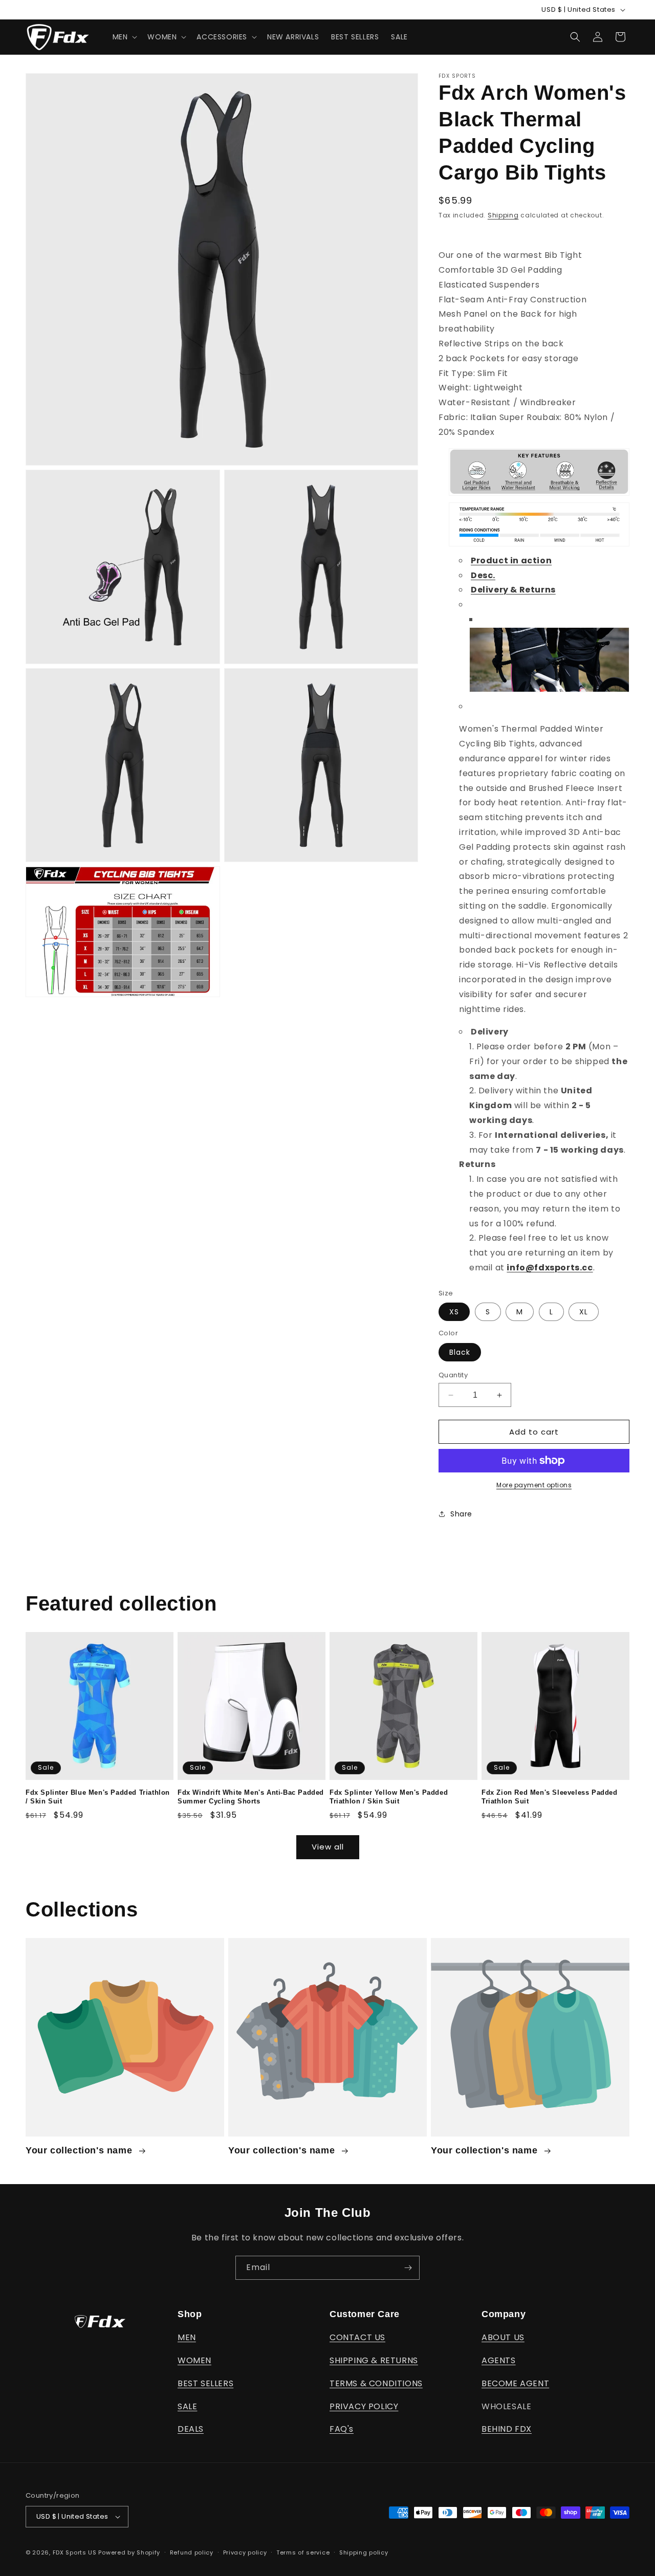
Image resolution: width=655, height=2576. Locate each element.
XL (584, 1312)
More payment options (534, 1485)
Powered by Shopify (129, 2552)
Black (460, 1352)
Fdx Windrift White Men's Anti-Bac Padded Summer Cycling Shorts (251, 1797)
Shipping (503, 215)
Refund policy (192, 2552)
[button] (124, 37)
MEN (187, 2337)
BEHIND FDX (507, 2429)
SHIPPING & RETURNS (374, 2360)
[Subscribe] (408, 2268)
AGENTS (499, 2360)
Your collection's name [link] (80, 2150)
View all (328, 1847)
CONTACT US (357, 2337)
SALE (187, 2406)
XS (454, 1312)
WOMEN (194, 2360)
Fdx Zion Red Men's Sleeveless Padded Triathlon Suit (550, 1797)
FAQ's (342, 2429)
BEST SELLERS (205, 2383)
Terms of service (303, 2552)
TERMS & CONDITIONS (376, 2383)
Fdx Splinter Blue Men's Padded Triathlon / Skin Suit (98, 1797)
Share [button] (461, 1514)
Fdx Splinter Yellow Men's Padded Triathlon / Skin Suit (389, 1797)
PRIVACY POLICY (364, 2406)
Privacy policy (245, 2552)
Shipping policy (364, 2552)
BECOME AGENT (515, 2383)
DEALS (191, 2429)
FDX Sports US (75, 2552)
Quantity (453, 1375)
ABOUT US (503, 2337)
